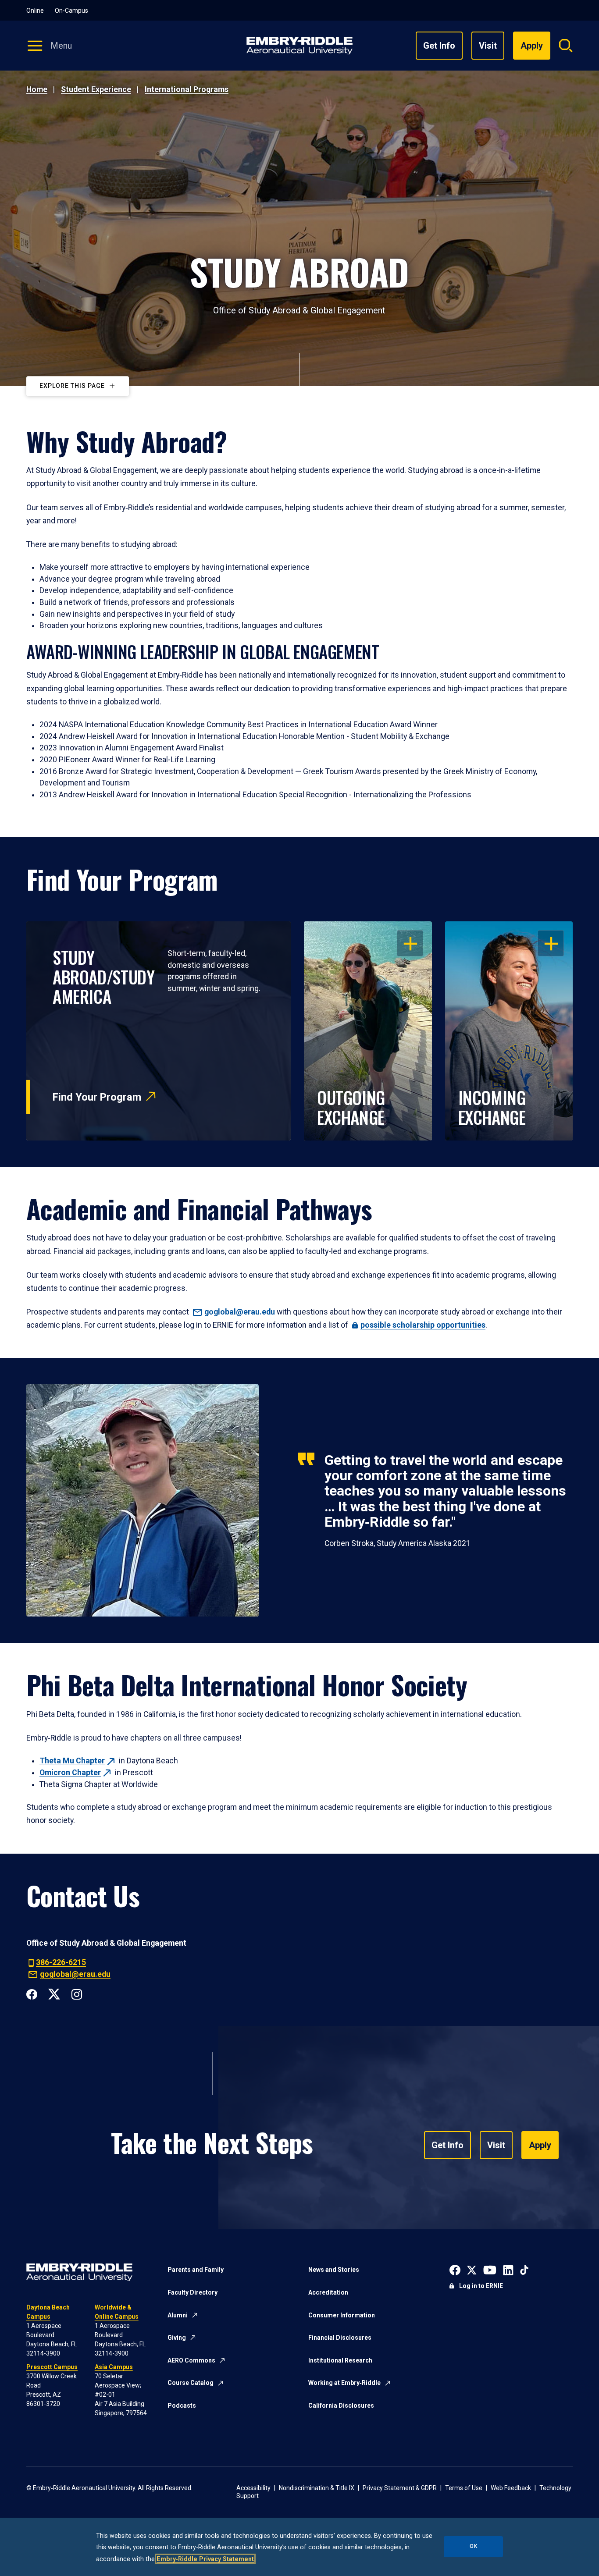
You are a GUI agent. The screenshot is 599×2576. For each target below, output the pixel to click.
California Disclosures (341, 2405)
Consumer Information (342, 2315)
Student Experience (96, 89)
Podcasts (182, 2405)
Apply (540, 2145)
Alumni (178, 2315)
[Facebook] (32, 1993)
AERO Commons (191, 2360)
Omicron (70, 1773)
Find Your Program (97, 1097)
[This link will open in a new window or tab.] (455, 2269)
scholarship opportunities (423, 1325)
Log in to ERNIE (481, 2286)
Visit (488, 46)
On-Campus (71, 11)
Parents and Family (196, 2270)
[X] (54, 1993)
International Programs (187, 89)
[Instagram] (77, 1993)
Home (37, 89)
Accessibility (253, 2488)
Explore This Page (72, 386)
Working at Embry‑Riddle (344, 2383)
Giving (177, 2338)
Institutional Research (340, 2360)
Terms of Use (464, 2488)
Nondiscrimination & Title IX (317, 2488)
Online (35, 11)
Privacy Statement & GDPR (400, 2488)
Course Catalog (191, 2383)
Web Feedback (511, 2488)
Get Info (439, 46)
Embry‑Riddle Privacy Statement (205, 2559)
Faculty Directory (193, 2292)
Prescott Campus (52, 2367)
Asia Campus (114, 2367)
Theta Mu (72, 1761)
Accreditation (328, 2292)
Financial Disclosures (340, 2338)
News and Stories (334, 2270)
